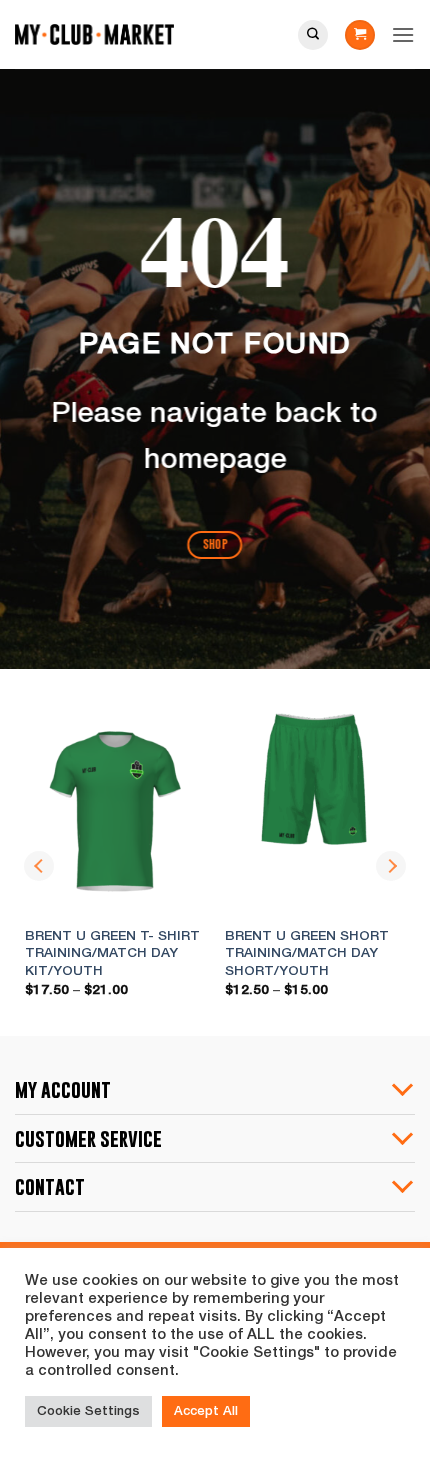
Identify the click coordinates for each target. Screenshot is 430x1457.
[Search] (313, 35)
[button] (360, 35)
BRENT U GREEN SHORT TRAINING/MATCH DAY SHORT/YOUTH (307, 954)
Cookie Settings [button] (88, 1411)
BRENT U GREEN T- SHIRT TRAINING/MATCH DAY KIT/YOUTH (112, 954)
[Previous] (39, 865)
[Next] (391, 865)
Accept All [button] (206, 1411)
